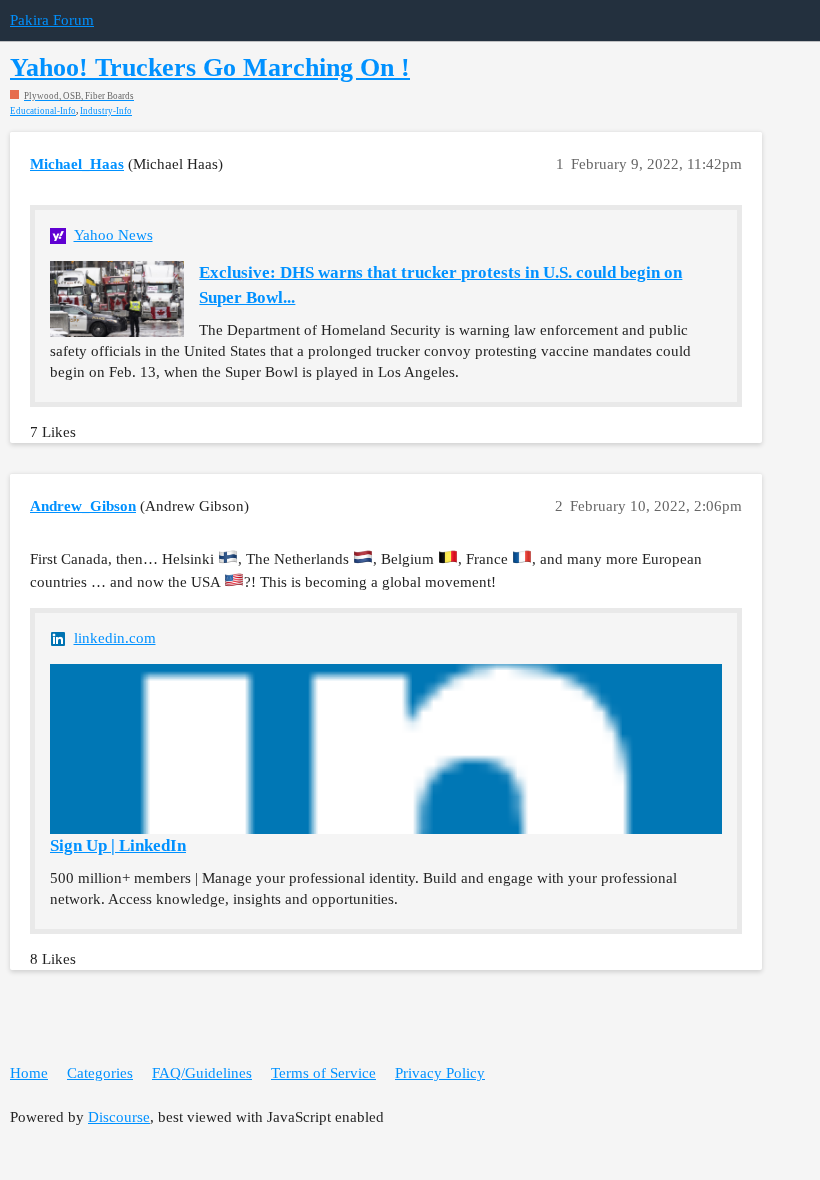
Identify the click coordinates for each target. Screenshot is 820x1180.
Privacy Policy (440, 1073)
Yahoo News (113, 235)
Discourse (119, 1117)
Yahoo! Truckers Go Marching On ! (210, 67)
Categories (100, 1073)
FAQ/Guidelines (202, 1073)
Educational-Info (43, 111)
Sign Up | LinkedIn (118, 845)
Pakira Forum (52, 20)
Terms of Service (323, 1073)
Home (29, 1073)
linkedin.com (115, 638)
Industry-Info (106, 111)
